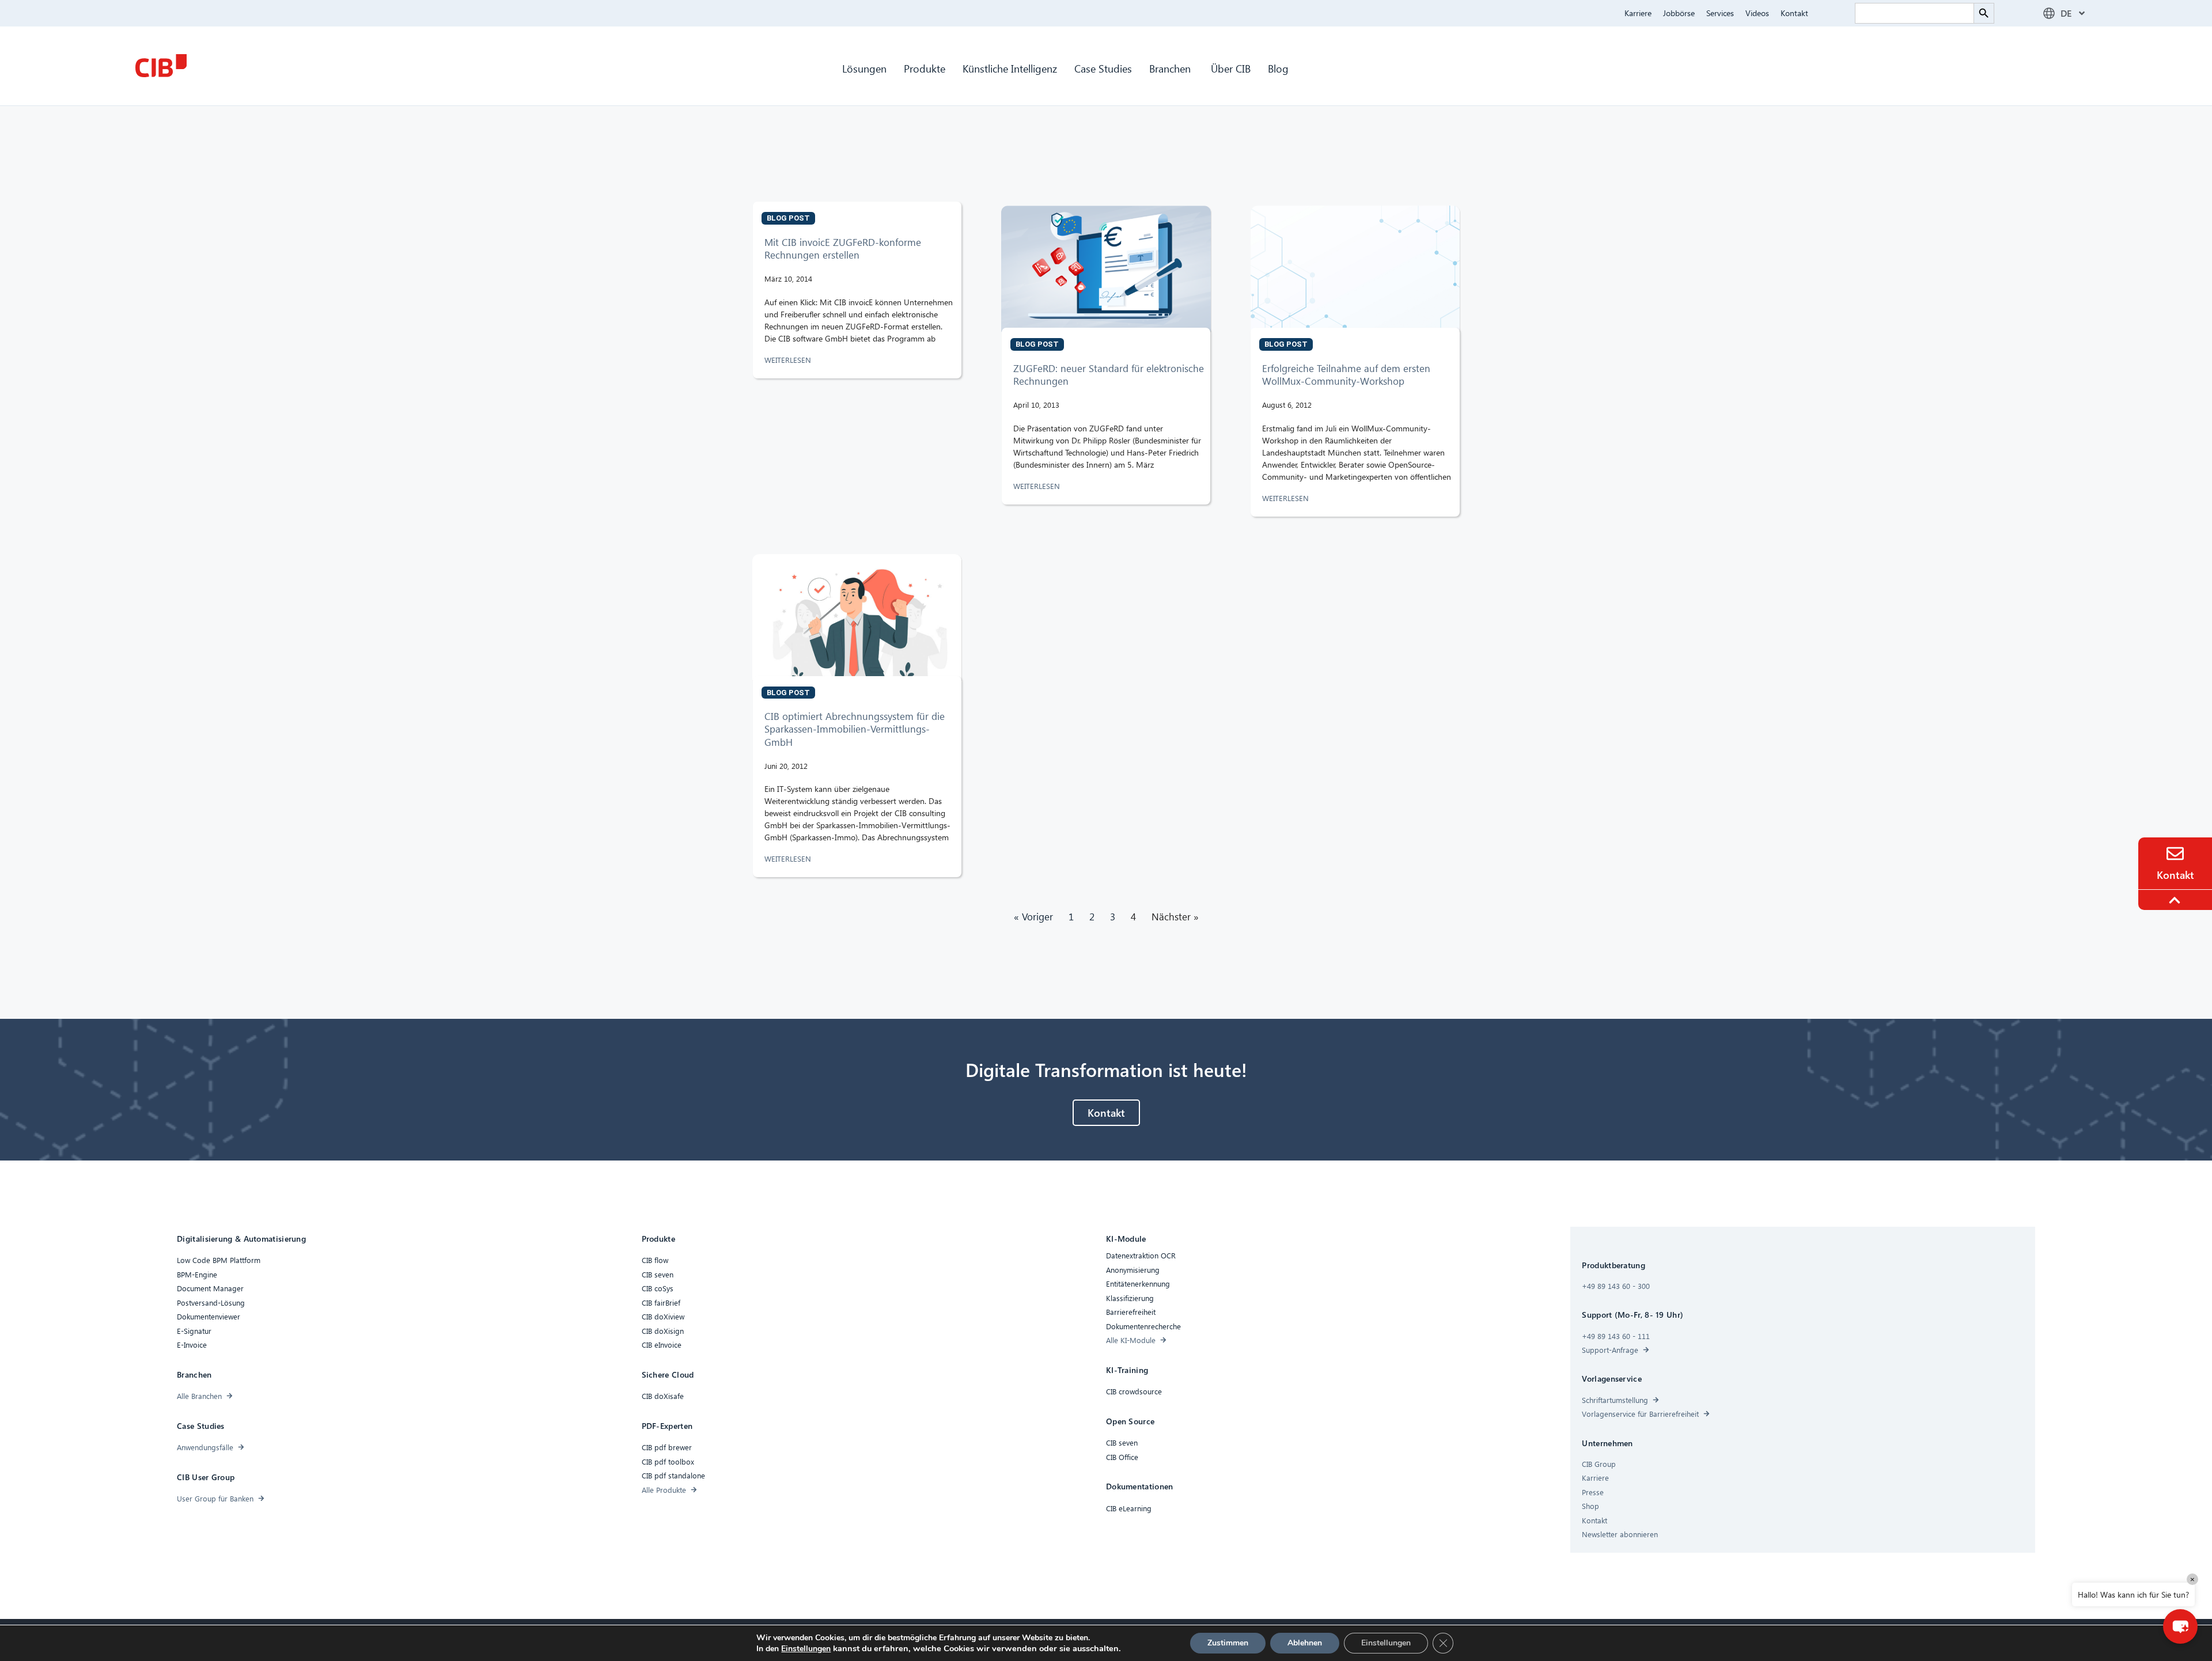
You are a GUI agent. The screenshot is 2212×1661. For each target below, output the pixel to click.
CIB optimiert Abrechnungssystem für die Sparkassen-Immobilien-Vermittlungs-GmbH (855, 729)
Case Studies (1103, 68)
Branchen (1171, 68)
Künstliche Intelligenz (1010, 68)
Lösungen (864, 68)
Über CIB (1231, 68)
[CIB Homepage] (161, 66)
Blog (1278, 68)
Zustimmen (1228, 1643)
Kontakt (1794, 13)
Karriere (1638, 13)
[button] (2180, 1626)
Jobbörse (1679, 13)
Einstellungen (806, 1649)
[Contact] (2175, 854)
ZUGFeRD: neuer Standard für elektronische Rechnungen (1109, 375)
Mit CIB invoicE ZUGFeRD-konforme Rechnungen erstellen (843, 249)
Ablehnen (1305, 1643)
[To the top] (2176, 900)
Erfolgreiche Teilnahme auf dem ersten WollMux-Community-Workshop (1346, 375)
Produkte (925, 68)
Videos (1757, 13)
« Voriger (1033, 917)
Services (1720, 13)
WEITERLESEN (789, 360)
